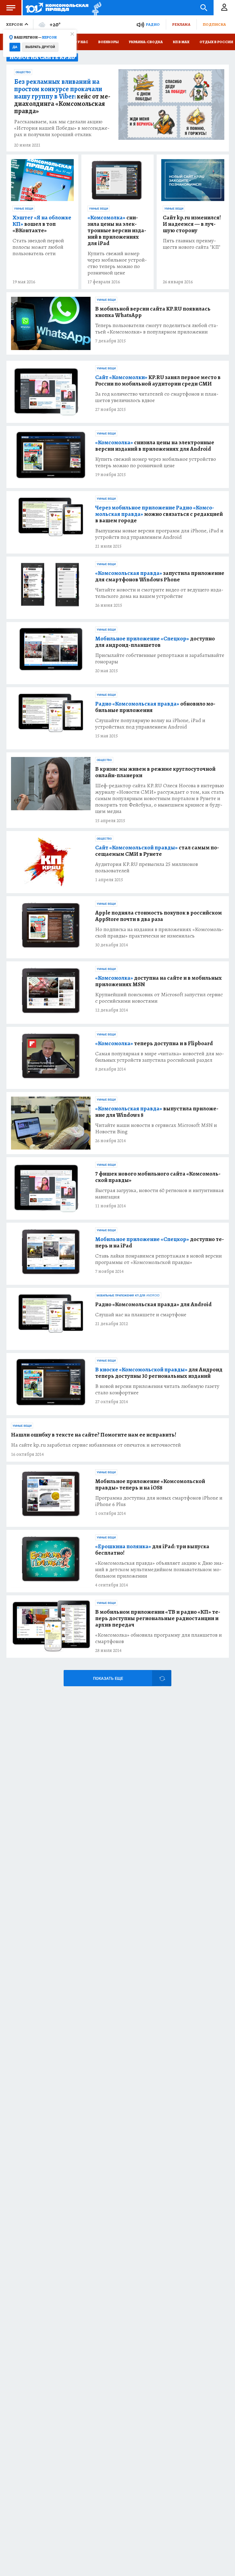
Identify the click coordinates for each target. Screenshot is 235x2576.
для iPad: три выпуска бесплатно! (152, 1550)
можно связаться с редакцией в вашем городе (159, 514)
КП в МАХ (181, 42)
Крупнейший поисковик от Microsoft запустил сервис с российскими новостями (159, 998)
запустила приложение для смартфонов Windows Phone (160, 576)
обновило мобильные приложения (155, 707)
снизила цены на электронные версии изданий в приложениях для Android (155, 446)
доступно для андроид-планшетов (155, 642)
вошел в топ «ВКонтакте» (42, 224)
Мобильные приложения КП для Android (128, 1295)
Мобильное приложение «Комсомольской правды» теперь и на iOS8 (150, 1485)
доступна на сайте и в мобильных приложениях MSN (159, 981)
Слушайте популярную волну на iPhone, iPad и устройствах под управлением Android (150, 724)
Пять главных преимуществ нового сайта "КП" (192, 244)
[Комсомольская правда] (57, 8)
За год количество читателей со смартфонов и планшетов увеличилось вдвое (157, 397)
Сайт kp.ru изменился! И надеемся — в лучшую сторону (192, 224)
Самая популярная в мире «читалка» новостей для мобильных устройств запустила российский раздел (160, 1057)
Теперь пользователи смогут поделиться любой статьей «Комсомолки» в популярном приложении (157, 329)
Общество (23, 72)
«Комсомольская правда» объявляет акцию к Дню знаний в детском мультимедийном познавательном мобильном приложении (159, 1569)
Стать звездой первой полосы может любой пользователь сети (38, 247)
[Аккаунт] (224, 8)
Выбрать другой (40, 47)
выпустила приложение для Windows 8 (157, 1112)
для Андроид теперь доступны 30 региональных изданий (159, 1373)
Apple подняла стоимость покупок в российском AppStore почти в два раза (159, 916)
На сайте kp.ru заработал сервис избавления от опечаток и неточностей (96, 1445)
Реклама (181, 24)
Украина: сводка (146, 42)
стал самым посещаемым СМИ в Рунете (157, 851)
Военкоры (108, 42)
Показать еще (108, 1678)
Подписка (214, 24)
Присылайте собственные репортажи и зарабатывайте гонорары (160, 658)
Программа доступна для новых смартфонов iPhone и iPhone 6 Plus (159, 1501)
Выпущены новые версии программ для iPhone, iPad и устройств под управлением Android (159, 534)
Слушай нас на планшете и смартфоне (141, 1315)
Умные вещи (24, 209)
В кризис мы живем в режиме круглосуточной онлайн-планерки (155, 772)
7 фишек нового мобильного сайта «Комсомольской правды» (158, 1177)
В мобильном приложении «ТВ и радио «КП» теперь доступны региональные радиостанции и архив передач (158, 1618)
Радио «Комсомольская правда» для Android (153, 1305)
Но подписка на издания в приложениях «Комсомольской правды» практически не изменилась (159, 933)
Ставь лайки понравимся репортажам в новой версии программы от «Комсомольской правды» (159, 1259)
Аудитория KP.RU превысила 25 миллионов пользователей (147, 867)
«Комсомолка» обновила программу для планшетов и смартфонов (159, 1638)
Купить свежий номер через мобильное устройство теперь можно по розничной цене (117, 263)
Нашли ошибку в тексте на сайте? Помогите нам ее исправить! (94, 1435)
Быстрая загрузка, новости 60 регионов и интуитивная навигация (159, 1194)
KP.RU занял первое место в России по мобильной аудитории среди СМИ (158, 381)
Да (15, 47)
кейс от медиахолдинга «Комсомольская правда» (62, 96)
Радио (153, 24)
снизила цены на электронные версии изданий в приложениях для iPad (117, 231)
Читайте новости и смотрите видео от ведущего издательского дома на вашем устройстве (159, 593)
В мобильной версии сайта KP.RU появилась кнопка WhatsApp (153, 312)
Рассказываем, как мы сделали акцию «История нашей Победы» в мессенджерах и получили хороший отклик (62, 128)
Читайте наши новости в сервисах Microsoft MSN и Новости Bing (156, 1128)
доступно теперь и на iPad (160, 1243)
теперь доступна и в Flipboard (154, 1044)
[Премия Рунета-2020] (95, 8)
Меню (11, 8)
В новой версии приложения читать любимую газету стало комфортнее (157, 1389)
